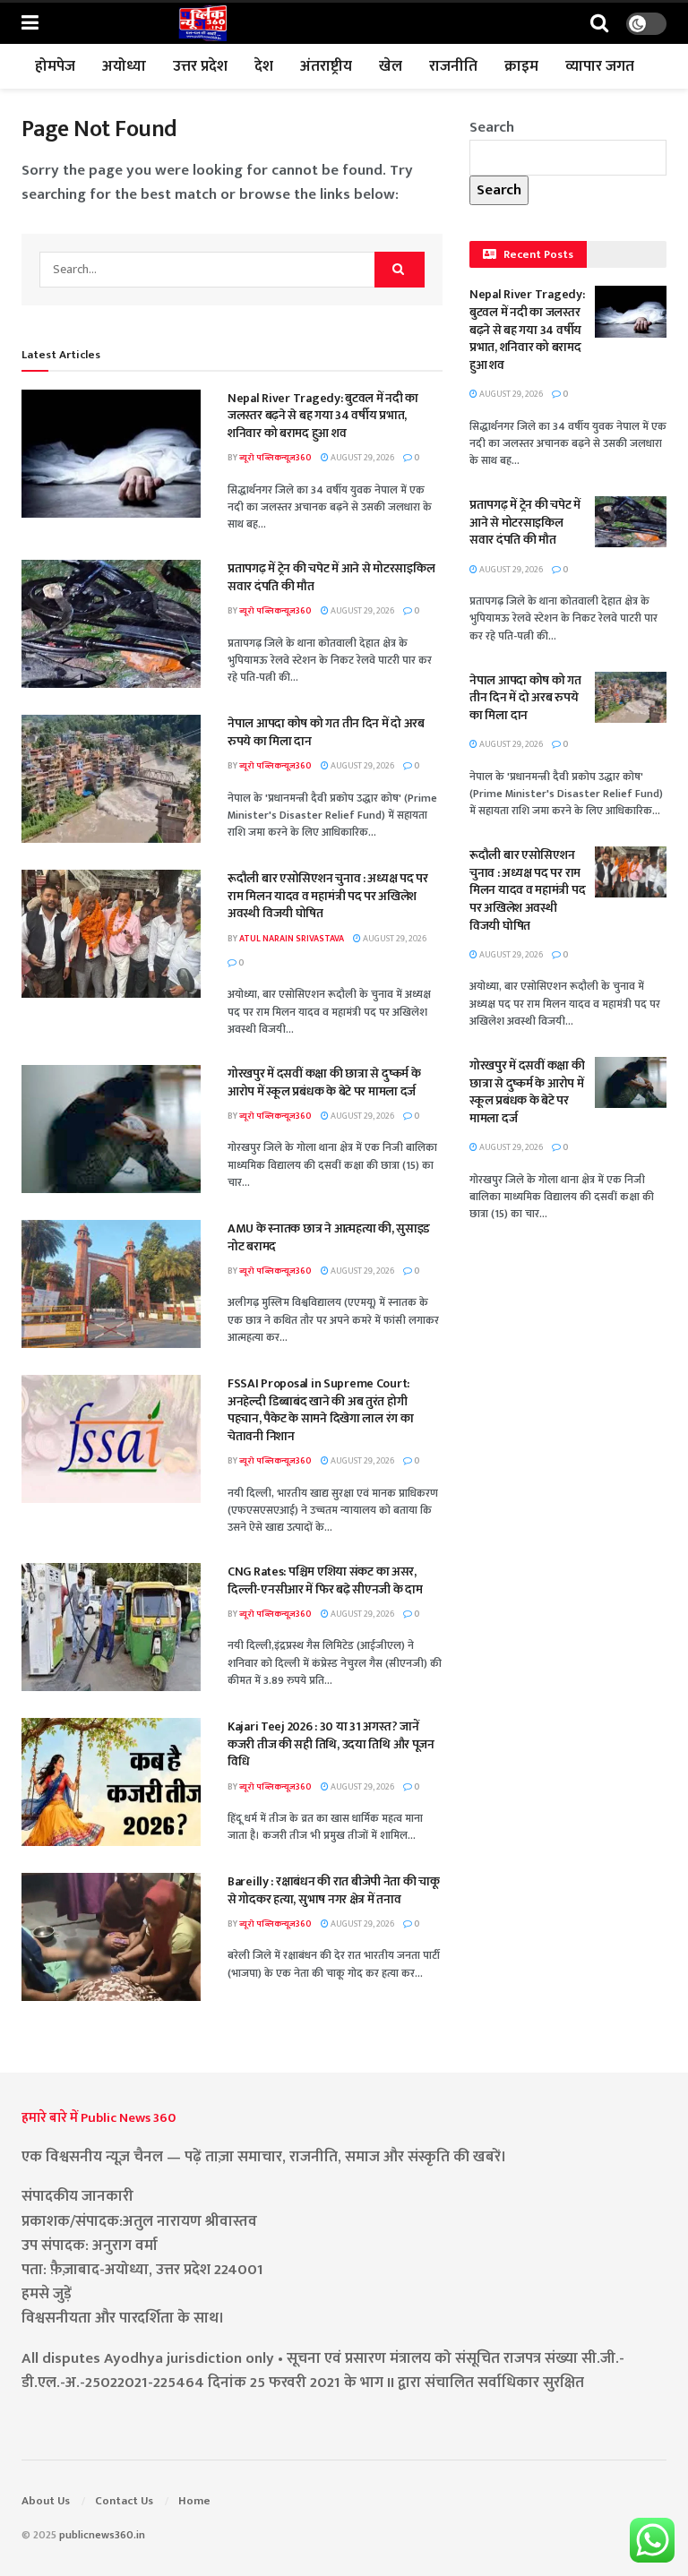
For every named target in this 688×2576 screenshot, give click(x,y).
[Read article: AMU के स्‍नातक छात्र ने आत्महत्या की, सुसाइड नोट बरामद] (111, 1284)
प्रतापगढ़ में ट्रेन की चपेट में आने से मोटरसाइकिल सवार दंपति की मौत (331, 577)
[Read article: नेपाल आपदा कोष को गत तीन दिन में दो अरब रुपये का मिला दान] (111, 779)
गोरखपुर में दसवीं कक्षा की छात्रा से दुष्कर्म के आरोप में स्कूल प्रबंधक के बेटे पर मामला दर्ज (324, 1082)
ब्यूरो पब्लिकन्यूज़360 (275, 458)
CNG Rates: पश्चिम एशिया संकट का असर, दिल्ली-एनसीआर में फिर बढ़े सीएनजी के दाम (325, 1580)
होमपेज (55, 66)
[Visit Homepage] (202, 23)
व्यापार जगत (600, 66)
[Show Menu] (30, 24)
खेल (391, 66)
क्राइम (521, 66)
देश (264, 66)
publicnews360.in (102, 2535)
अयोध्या (124, 66)
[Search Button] (599, 24)
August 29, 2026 (361, 458)
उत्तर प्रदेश (200, 66)
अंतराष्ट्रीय (326, 66)
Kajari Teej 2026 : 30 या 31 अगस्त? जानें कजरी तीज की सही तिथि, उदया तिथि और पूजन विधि (331, 1744)
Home (194, 2501)
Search (492, 127)
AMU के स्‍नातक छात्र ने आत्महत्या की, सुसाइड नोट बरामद (329, 1237)
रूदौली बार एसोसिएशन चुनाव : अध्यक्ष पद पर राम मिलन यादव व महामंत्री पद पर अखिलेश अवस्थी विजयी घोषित (328, 896)
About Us (46, 2501)
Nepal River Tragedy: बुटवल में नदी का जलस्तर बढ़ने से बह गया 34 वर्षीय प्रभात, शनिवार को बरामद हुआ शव (323, 416)
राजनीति (453, 66)
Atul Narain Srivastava (292, 939)
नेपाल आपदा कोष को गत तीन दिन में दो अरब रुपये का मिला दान (326, 732)
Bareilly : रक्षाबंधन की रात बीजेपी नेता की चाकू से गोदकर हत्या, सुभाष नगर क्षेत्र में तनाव (334, 1890)
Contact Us (124, 2501)
